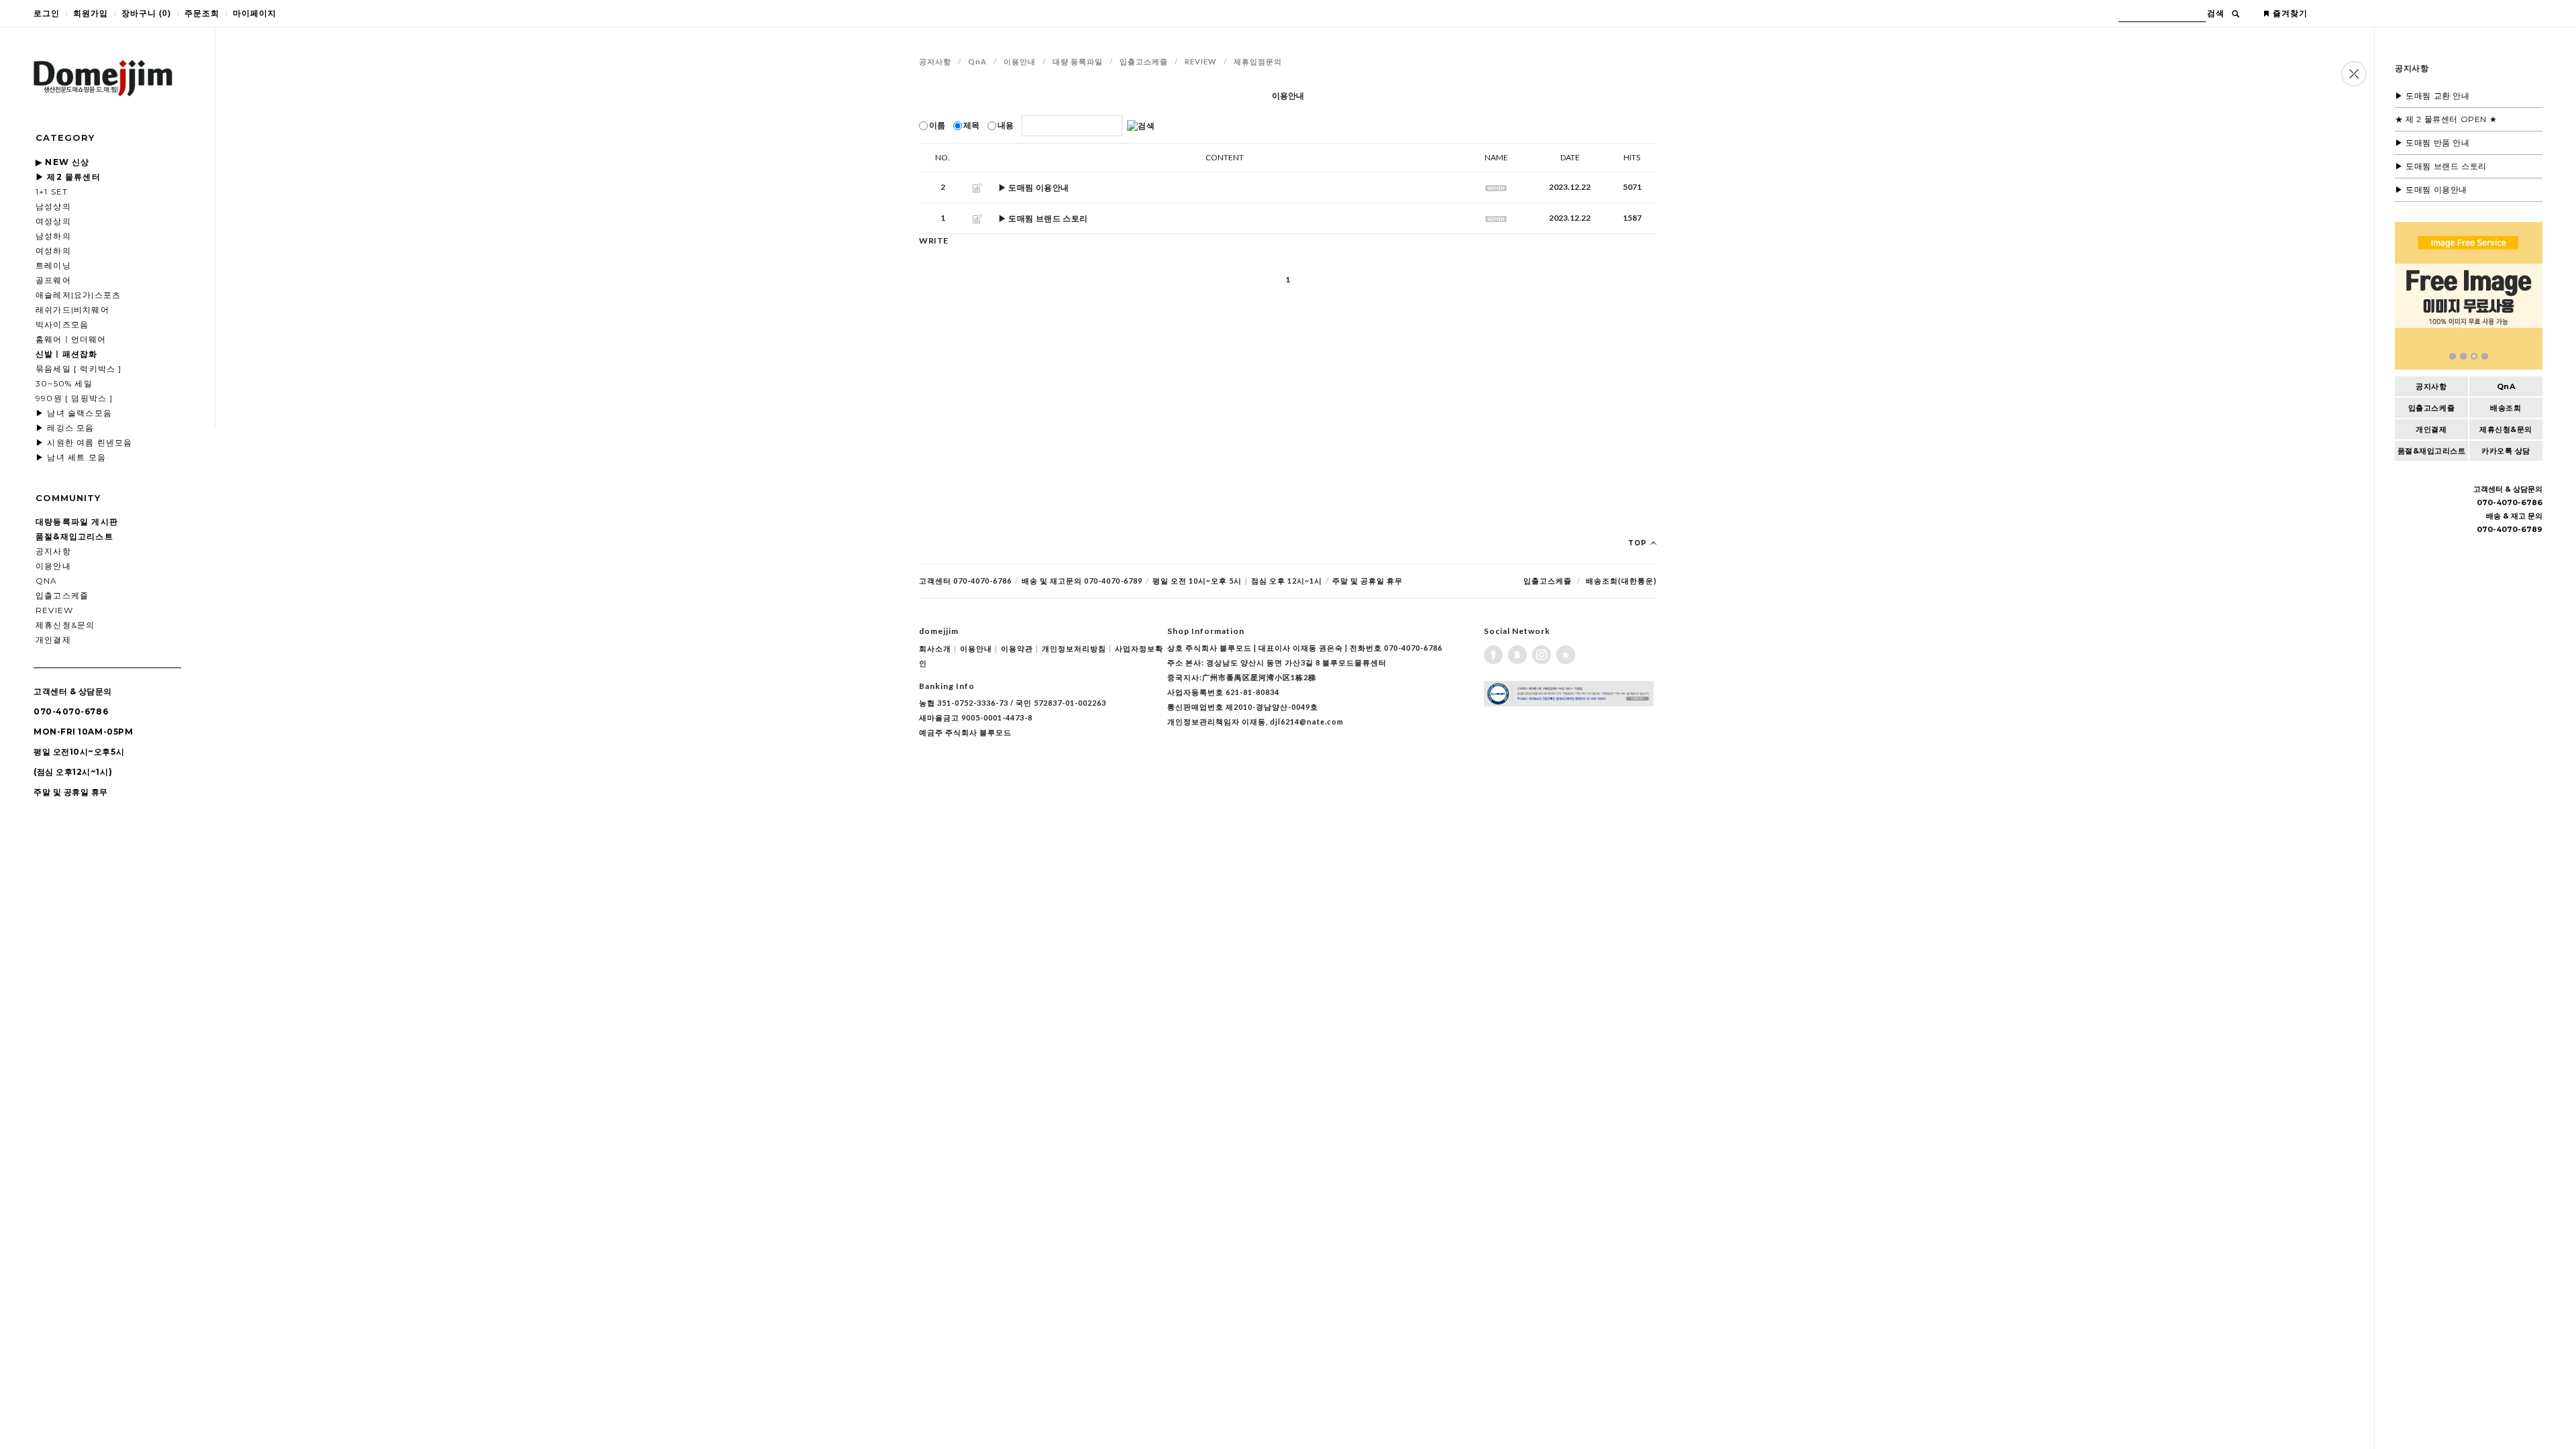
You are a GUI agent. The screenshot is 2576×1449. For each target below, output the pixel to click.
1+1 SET (52, 192)
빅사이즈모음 (62, 324)
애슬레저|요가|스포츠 (78, 295)
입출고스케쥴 (62, 595)
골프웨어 (53, 280)
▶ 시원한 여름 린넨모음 (84, 442)
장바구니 (146, 13)
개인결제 (53, 640)
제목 (971, 125)
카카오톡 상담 (2506, 451)
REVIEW (54, 610)
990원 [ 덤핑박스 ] (74, 398)
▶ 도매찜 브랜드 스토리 (2441, 166)
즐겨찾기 (2290, 13)
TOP (1639, 543)
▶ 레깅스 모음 (65, 428)
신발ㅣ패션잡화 (66, 354)
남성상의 (53, 206)
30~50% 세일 (64, 383)
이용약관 (1020, 648)
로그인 (47, 13)
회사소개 (938, 648)
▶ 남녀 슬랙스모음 (74, 413)
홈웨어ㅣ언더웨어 (71, 339)
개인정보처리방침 (1077, 648)
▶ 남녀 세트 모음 (71, 457)
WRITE (934, 240)
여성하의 (53, 251)
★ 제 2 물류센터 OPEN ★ (2446, 119)
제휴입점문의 (1258, 61)
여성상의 (53, 221)
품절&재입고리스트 (2432, 451)
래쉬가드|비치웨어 (72, 310)
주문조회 (202, 13)
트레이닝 (53, 265)
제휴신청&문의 (65, 625)
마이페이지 (255, 13)
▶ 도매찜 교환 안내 (2432, 96)
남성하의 (53, 236)
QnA (47, 581)
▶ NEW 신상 (63, 162)
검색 (2216, 13)
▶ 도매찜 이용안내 (2431, 190)
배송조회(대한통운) (1621, 581)
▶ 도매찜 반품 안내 (2432, 143)
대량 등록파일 (1078, 61)
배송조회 (2506, 408)
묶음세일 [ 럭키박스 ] (79, 369)
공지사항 (53, 551)
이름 (937, 125)
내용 (1006, 125)
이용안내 (53, 566)
